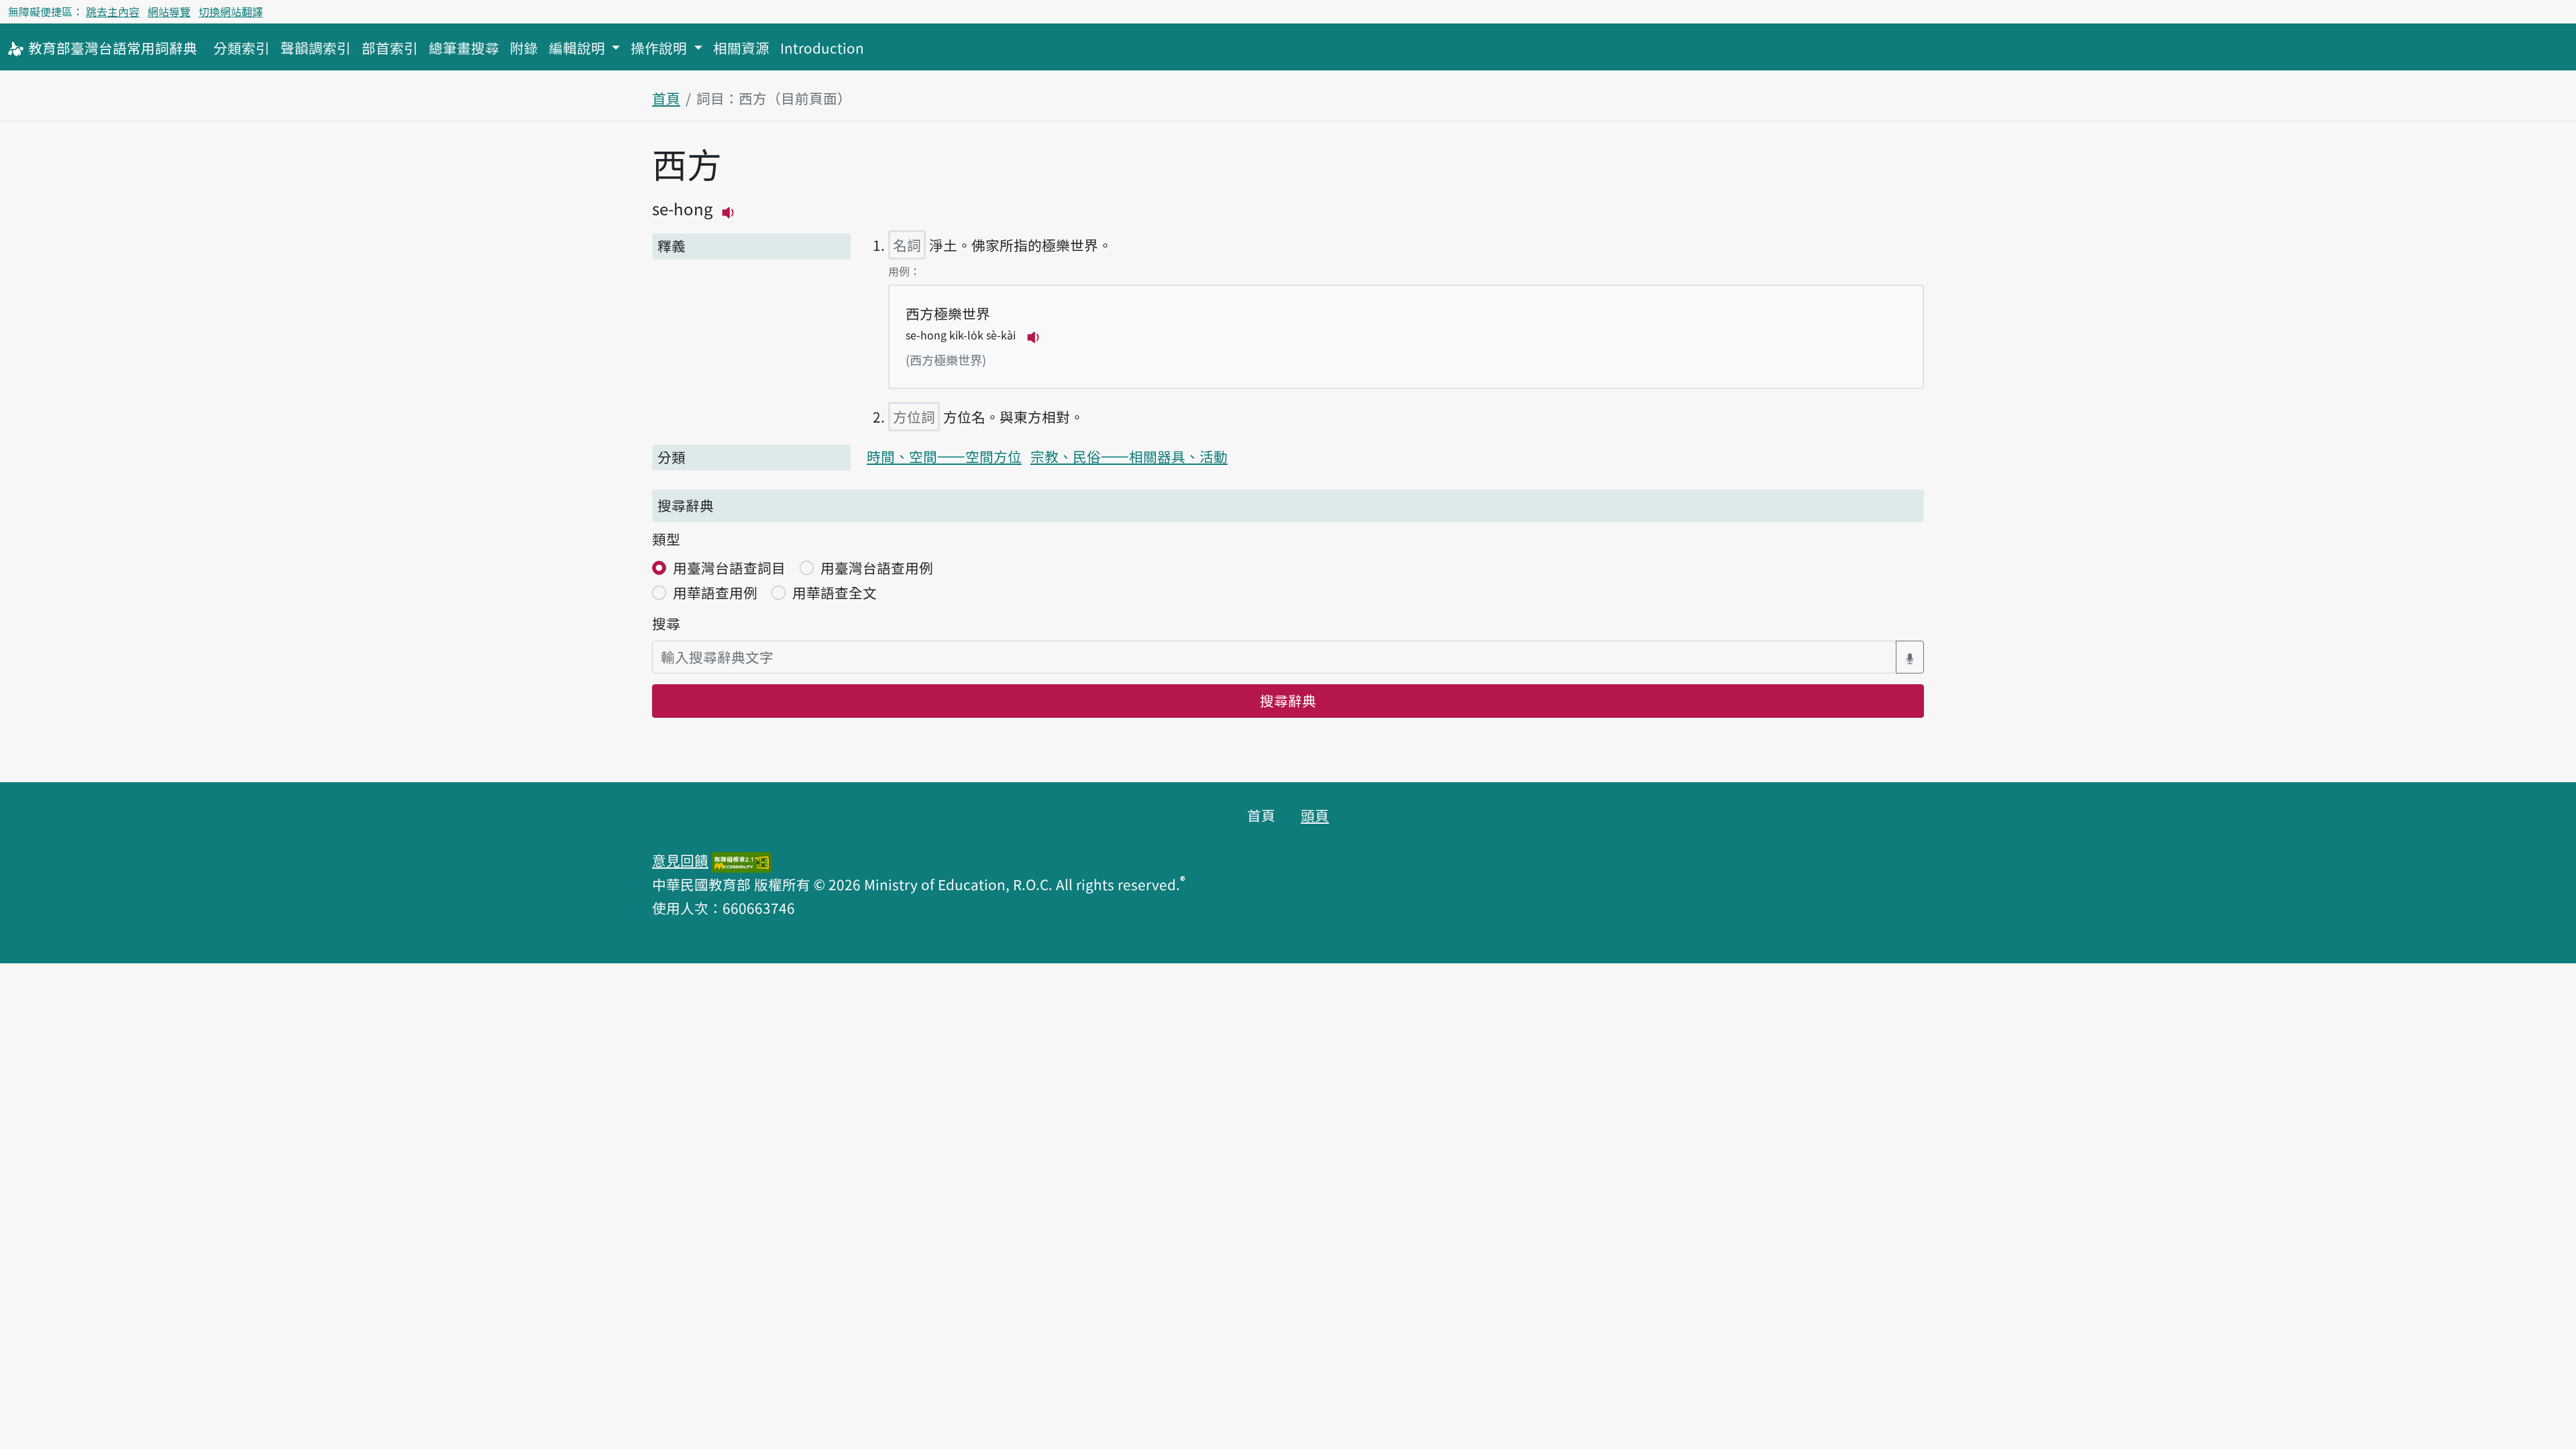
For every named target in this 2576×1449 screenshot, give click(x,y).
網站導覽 (169, 11)
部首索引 (390, 48)
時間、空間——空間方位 (944, 456)
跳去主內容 (113, 11)
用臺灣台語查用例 (877, 568)
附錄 (524, 48)
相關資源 (741, 48)
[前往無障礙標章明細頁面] (741, 860)
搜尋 (666, 623)
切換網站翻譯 (231, 11)
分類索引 (241, 48)
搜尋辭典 (1288, 700)
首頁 (666, 98)
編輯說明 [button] (579, 48)
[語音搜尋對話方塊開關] (1910, 657)
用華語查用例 (715, 592)
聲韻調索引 (316, 48)
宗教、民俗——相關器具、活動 (1129, 456)
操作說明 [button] (660, 48)
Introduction (822, 48)
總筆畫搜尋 (464, 48)
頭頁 (1315, 815)
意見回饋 (680, 860)
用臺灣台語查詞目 (729, 568)
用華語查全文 (835, 592)
